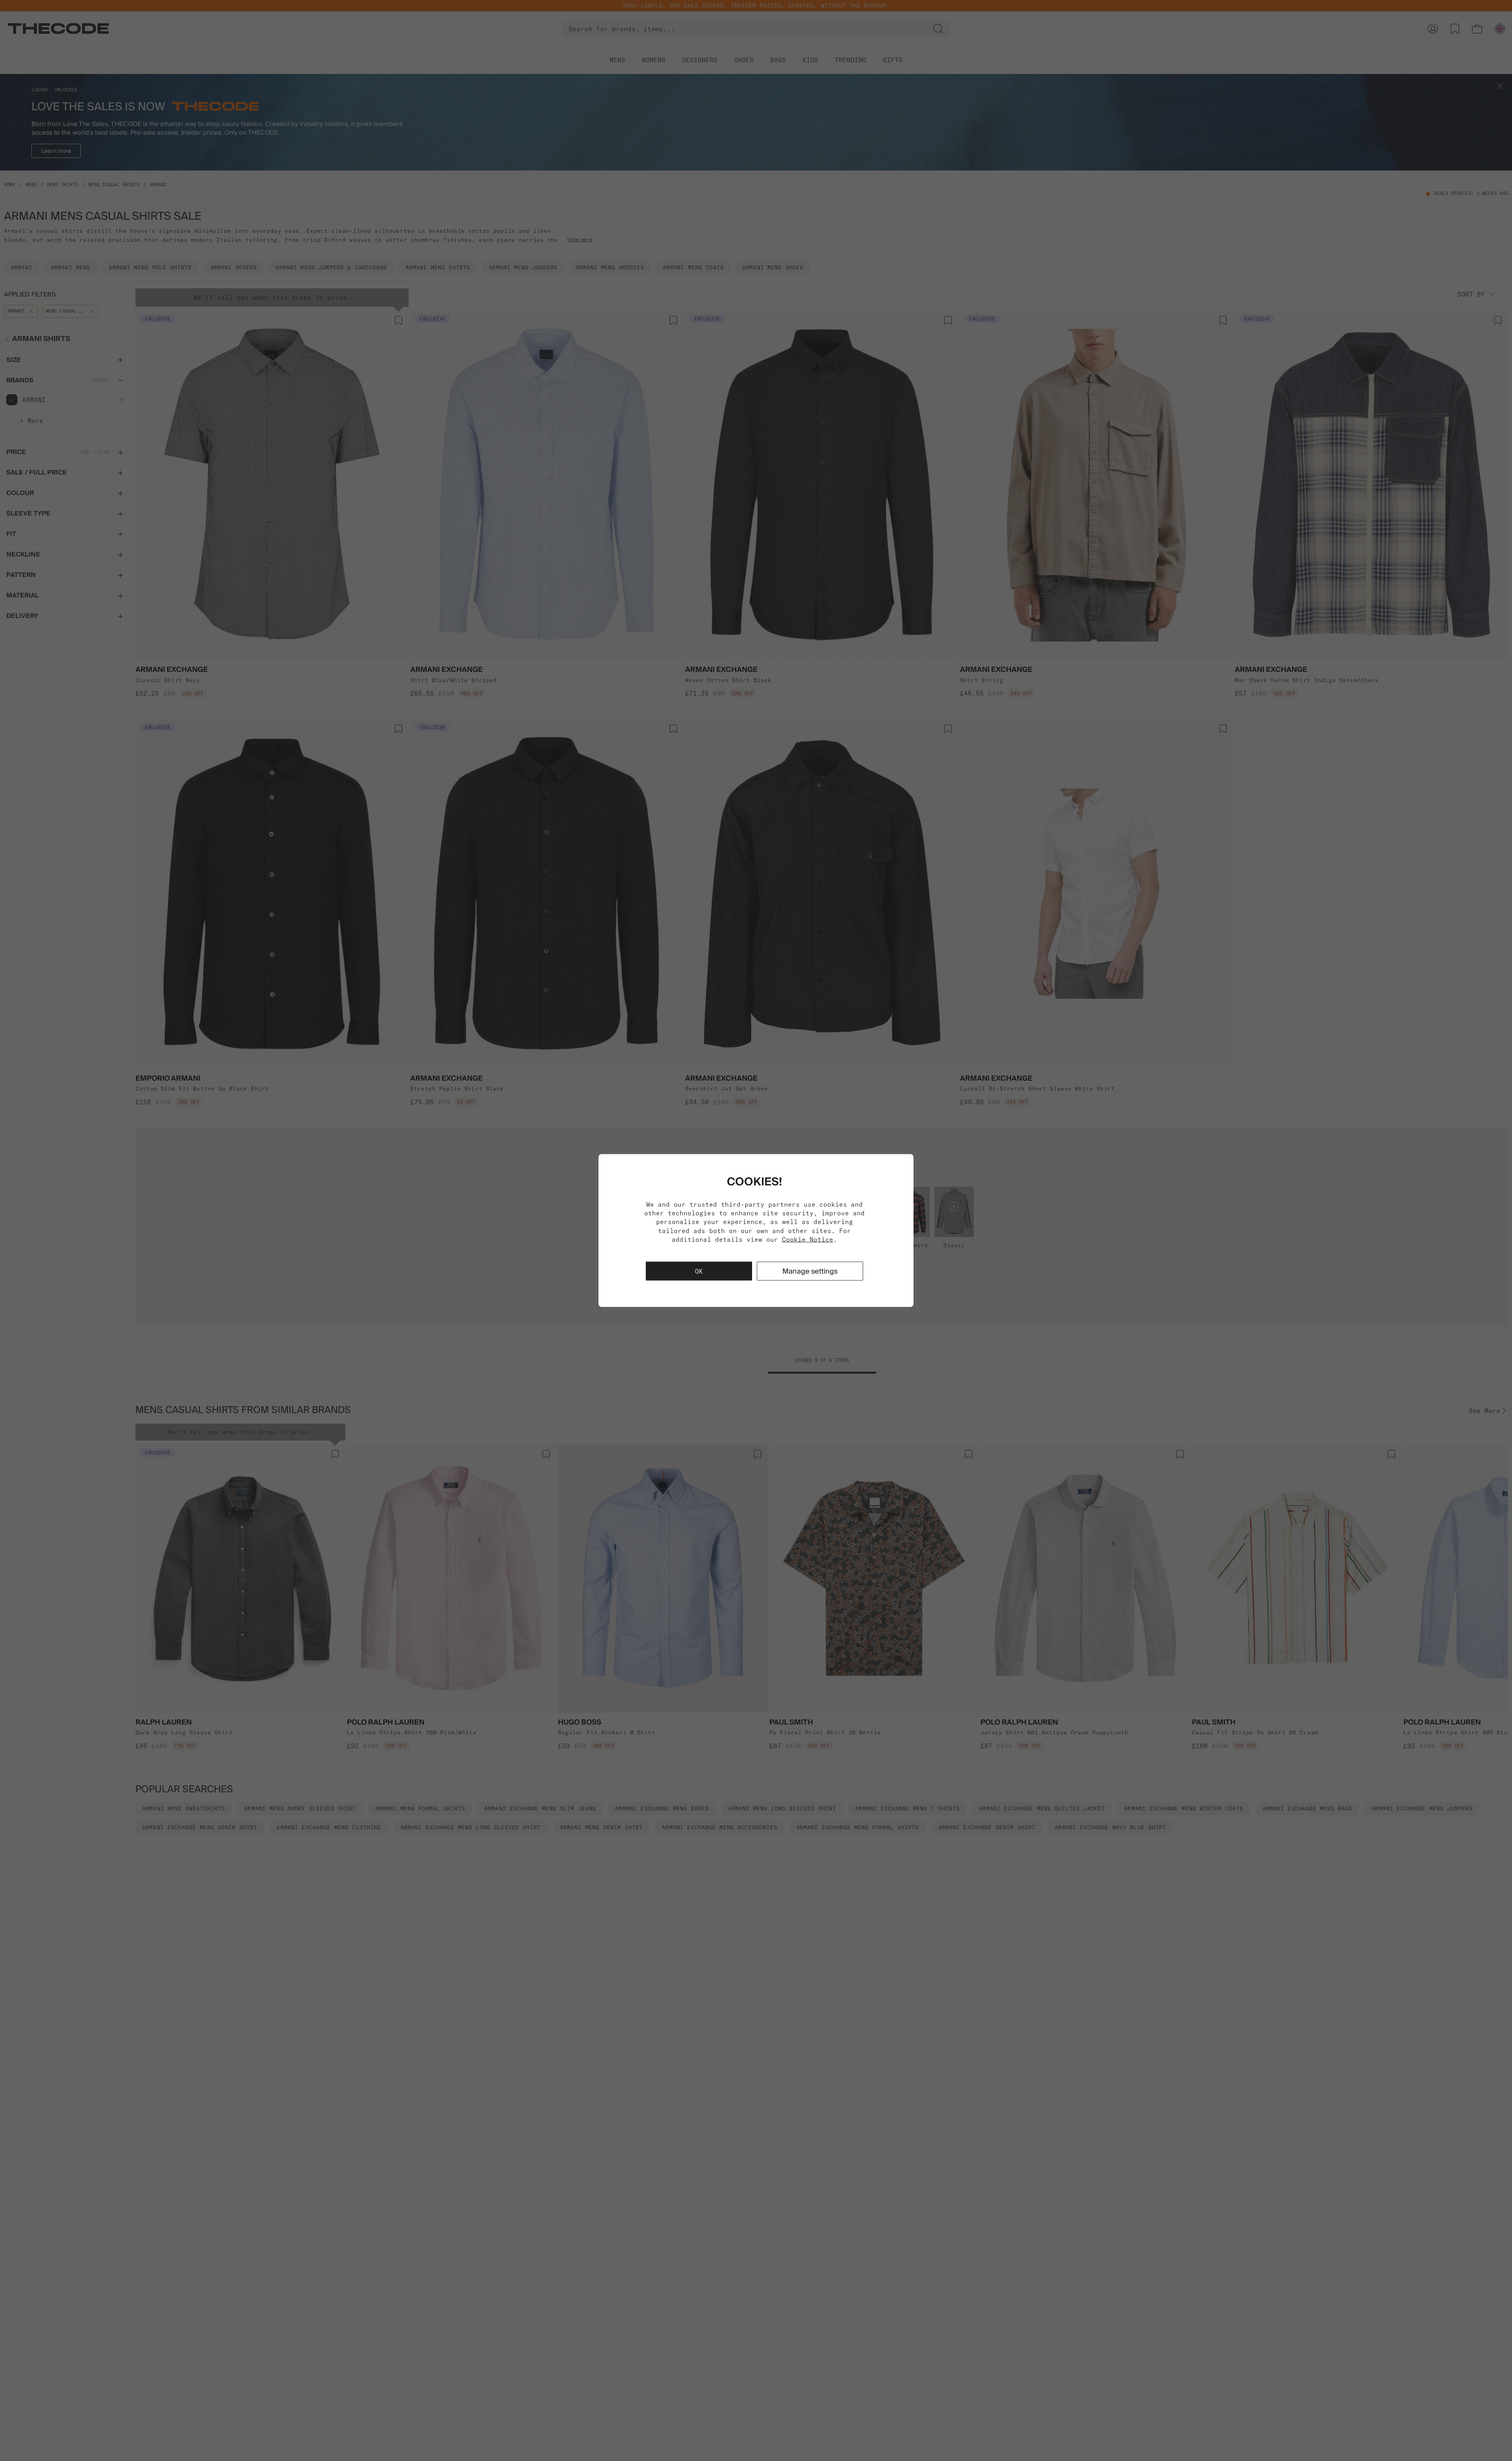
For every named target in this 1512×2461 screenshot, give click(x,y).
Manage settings (810, 1271)
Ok (699, 1271)
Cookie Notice (808, 1239)
